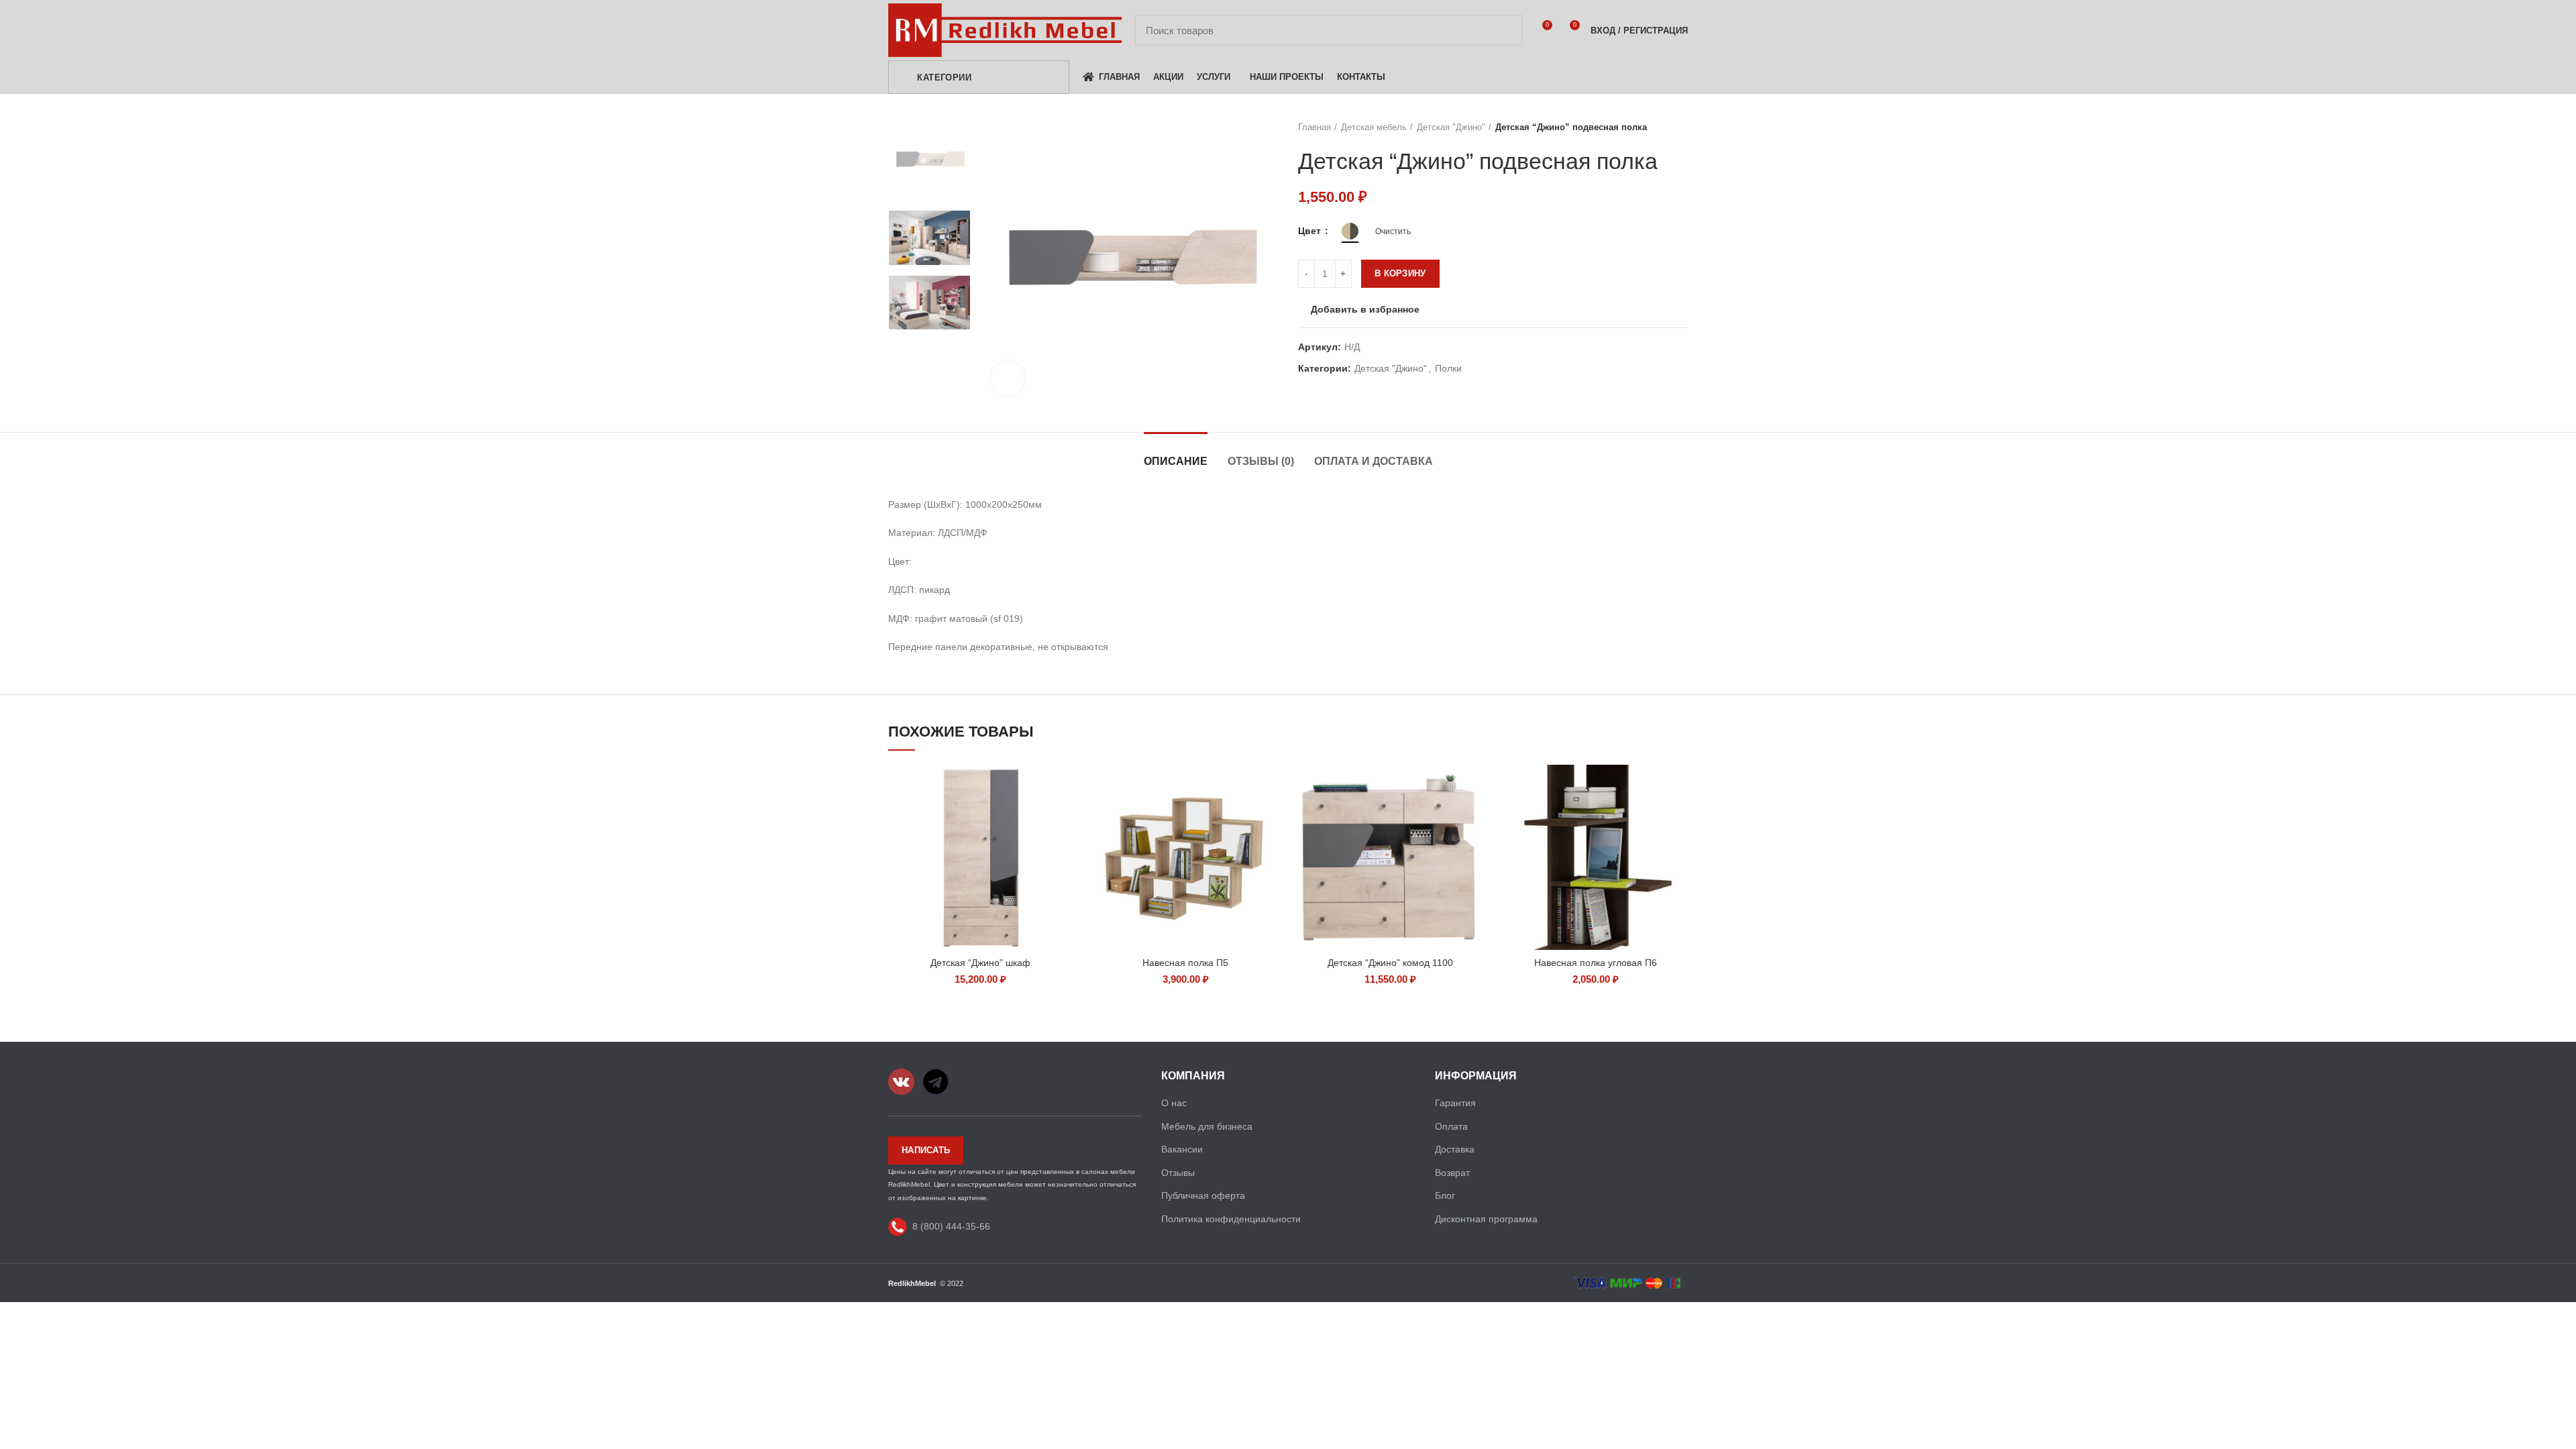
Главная (1314, 127)
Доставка (1455, 1149)
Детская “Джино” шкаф (980, 963)
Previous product (1654, 127)
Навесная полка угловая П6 (1596, 963)
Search (1504, 30)
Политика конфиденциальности (1231, 1219)
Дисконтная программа (1486, 1219)
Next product (1681, 127)
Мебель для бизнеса (1207, 1126)
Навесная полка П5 (1185, 963)
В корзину (1400, 273)
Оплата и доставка (1374, 461)
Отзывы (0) (1261, 461)
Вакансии (1182, 1149)
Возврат (1452, 1173)
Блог (1445, 1195)
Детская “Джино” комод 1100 (1390, 963)
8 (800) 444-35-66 (951, 1226)
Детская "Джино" (1451, 127)
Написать (926, 1150)
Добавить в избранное (1365, 309)
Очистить (1393, 231)
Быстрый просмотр (1063, 787)
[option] (929, 161)
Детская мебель (1374, 127)
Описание (1176, 461)
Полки (1448, 368)
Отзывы (1178, 1173)
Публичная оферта (1203, 1195)
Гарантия (1455, 1103)
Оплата (1451, 1126)
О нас (1174, 1103)
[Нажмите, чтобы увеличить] (1008, 378)
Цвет (1311, 231)
